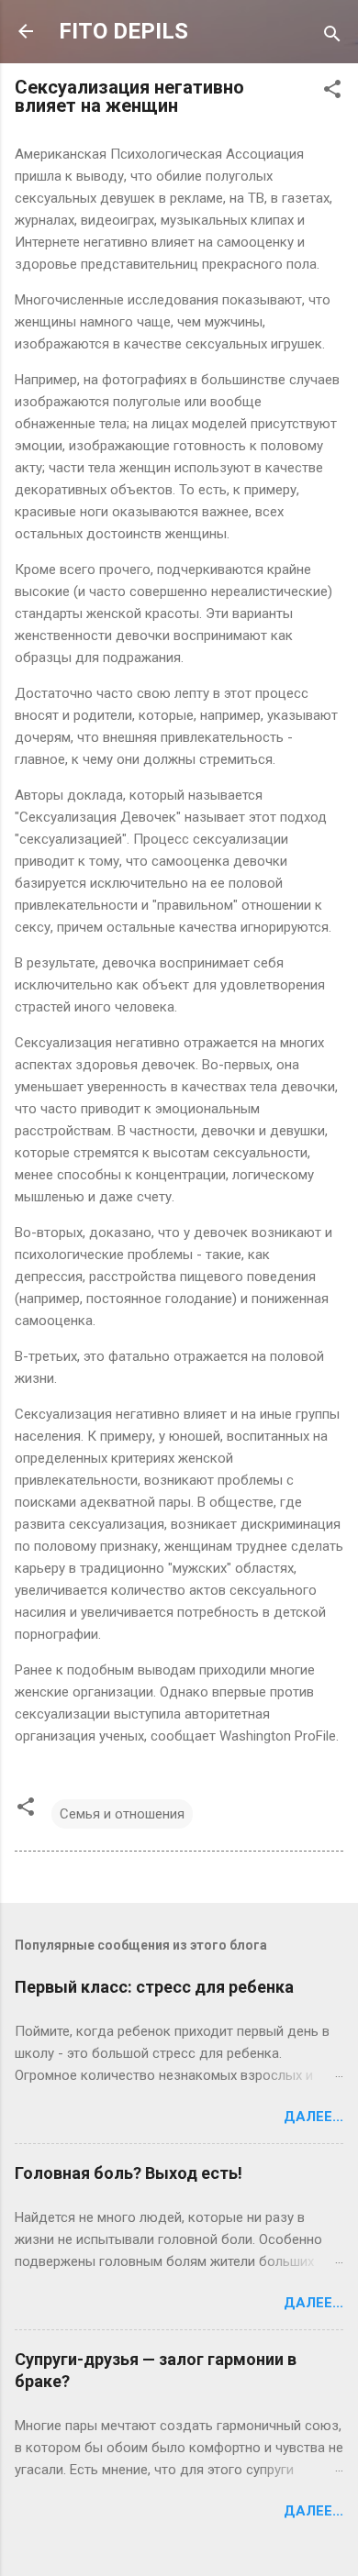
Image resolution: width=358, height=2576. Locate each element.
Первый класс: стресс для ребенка (154, 1987)
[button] (332, 92)
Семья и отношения (122, 1814)
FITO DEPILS (123, 31)
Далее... (313, 2117)
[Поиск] (332, 37)
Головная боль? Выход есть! (129, 2173)
